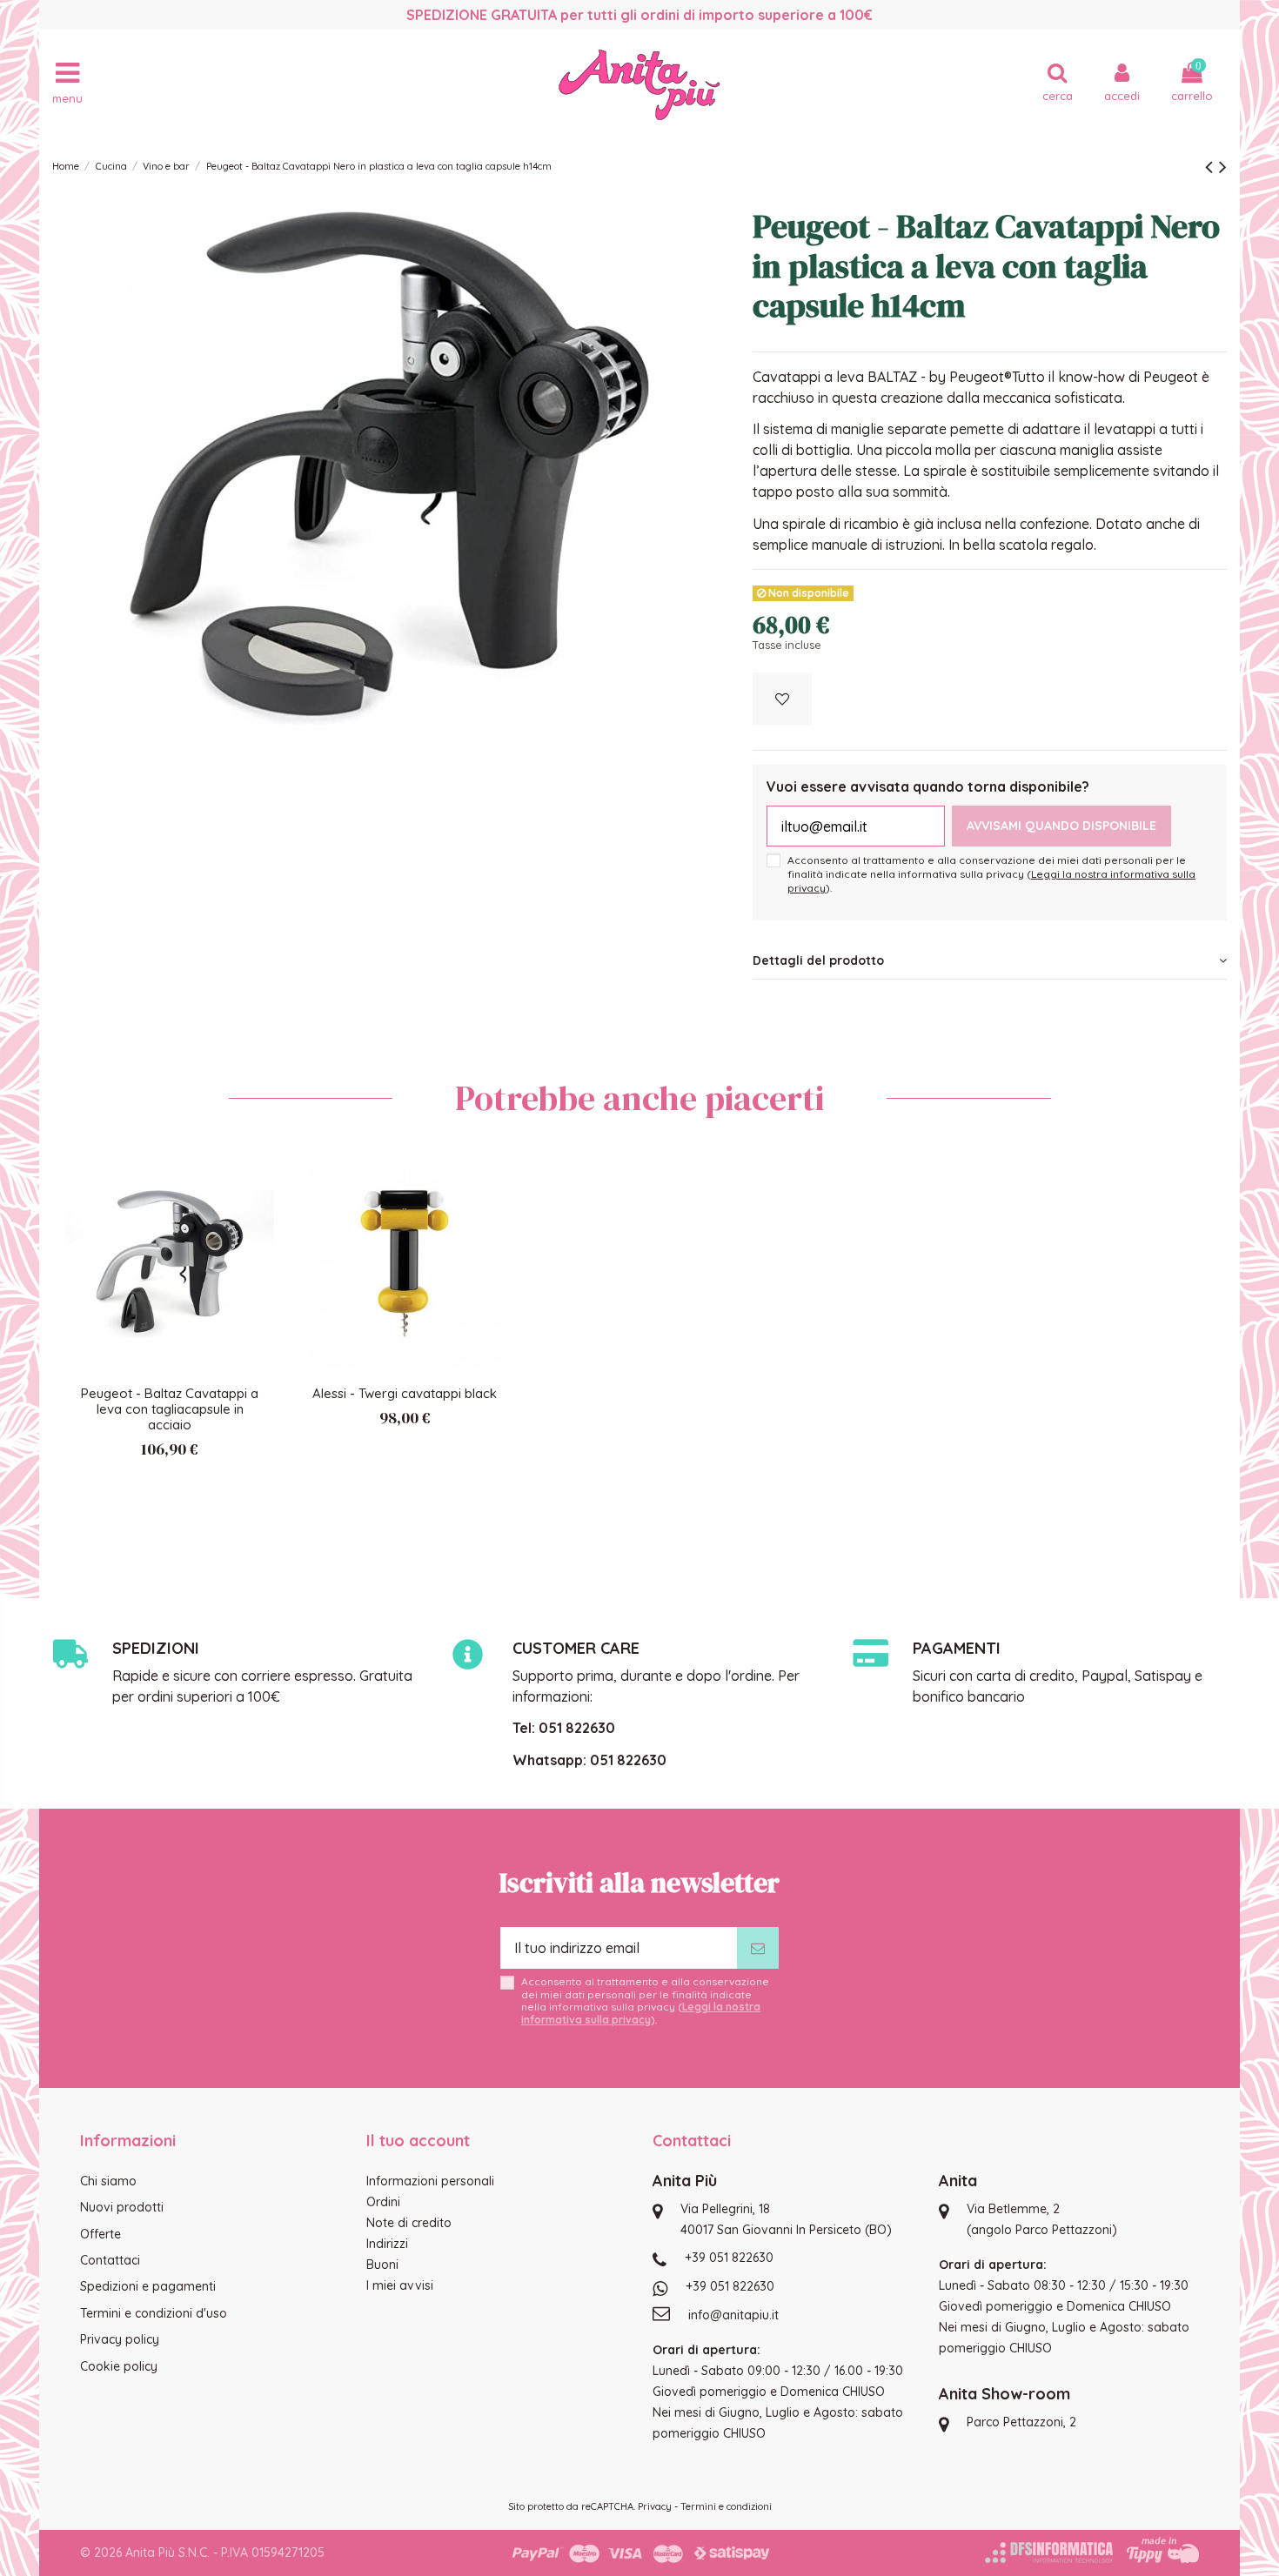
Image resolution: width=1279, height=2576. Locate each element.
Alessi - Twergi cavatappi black (405, 1393)
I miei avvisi (400, 2285)
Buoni (382, 2265)
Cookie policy (119, 2366)
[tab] (990, 960)
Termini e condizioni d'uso (154, 2313)
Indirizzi (387, 2244)
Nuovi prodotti (122, 2207)
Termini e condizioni (726, 2506)
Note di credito (409, 2223)
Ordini (383, 2202)
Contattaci (110, 2260)
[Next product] (1223, 166)
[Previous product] (1212, 166)
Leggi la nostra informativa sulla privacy (641, 2013)
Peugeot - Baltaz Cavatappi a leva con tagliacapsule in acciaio (170, 1409)
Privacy (655, 2506)
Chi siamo (108, 2181)
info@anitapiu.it (733, 2315)
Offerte (100, 2234)
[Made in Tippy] (1163, 2550)
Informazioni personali (430, 2181)
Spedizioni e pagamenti (148, 2286)
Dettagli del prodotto (818, 960)
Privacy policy (120, 2339)
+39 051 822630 (729, 2258)
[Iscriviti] (758, 1948)
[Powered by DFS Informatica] (1049, 2553)
